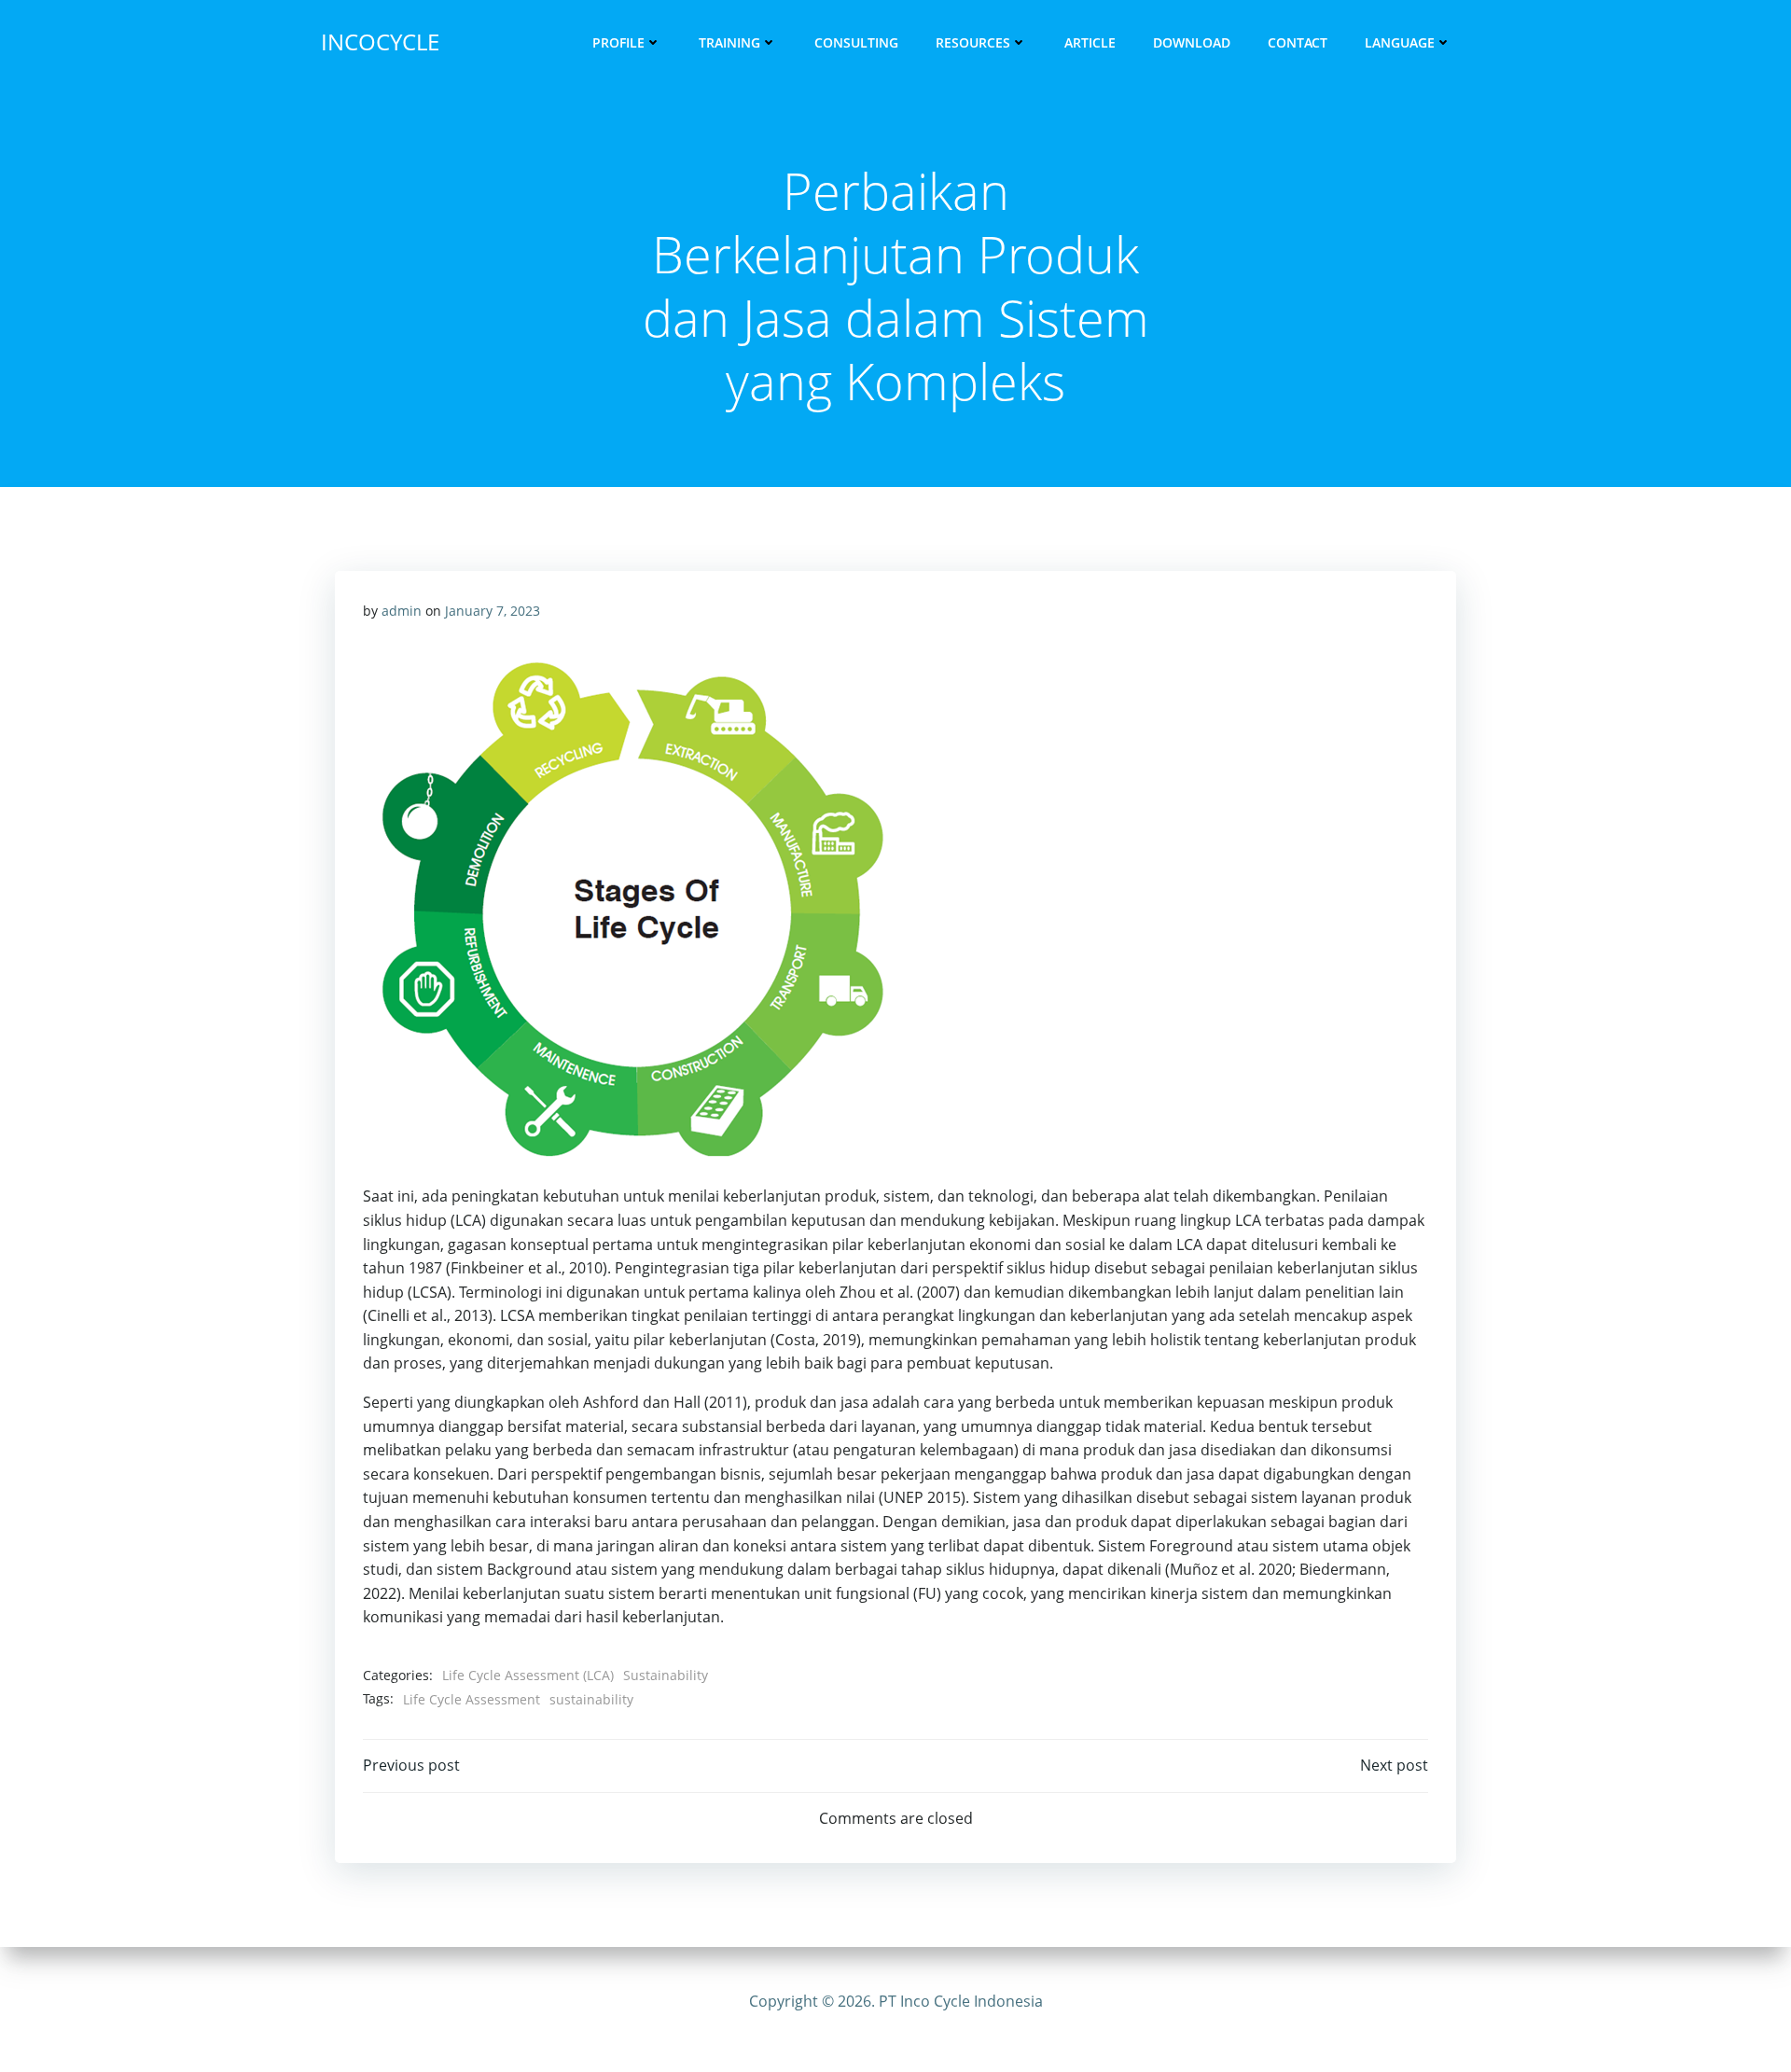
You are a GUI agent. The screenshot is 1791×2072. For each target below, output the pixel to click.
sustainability (591, 1699)
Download (1192, 42)
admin (402, 611)
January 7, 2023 (493, 611)
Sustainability (666, 1675)
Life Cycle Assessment (472, 1699)
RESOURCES (973, 42)
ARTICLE (1090, 42)
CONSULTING (856, 42)
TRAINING (729, 42)
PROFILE (618, 42)
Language (1400, 42)
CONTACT (1298, 42)
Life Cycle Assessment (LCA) (528, 1675)
